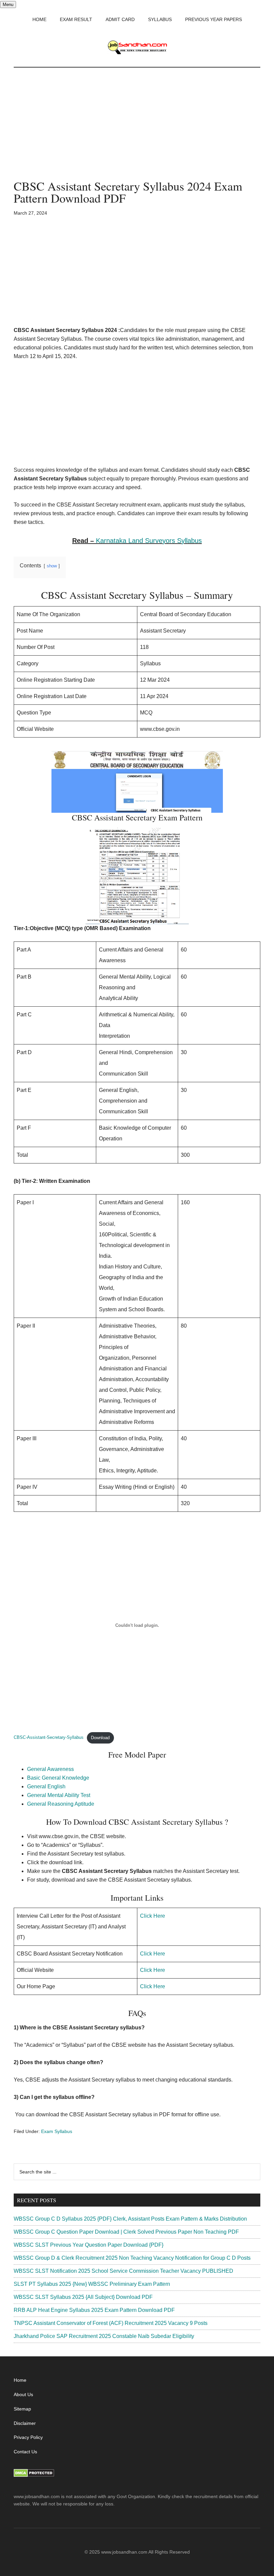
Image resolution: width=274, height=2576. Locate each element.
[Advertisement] (137, 130)
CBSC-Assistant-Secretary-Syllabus (49, 1738)
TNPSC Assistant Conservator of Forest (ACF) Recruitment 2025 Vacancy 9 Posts (111, 2323)
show (52, 566)
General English (46, 1786)
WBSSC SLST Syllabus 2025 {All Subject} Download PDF (83, 2297)
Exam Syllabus (57, 2131)
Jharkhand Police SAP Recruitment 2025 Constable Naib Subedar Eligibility (104, 2336)
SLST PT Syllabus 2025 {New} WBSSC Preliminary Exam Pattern (92, 2284)
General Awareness (50, 1769)
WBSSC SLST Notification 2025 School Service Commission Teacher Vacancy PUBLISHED (123, 2271)
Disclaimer (25, 2423)
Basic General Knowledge (58, 1778)
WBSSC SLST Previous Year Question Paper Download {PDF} (89, 2245)
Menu (8, 5)
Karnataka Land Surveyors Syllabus (149, 541)
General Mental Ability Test (59, 1795)
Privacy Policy (28, 2437)
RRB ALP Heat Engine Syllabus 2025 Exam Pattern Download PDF (94, 2310)
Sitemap (22, 2409)
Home (20, 2380)
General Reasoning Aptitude (61, 1804)
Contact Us (25, 2452)
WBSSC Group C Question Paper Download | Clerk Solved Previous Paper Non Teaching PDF (126, 2232)
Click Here (153, 1916)
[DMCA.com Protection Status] (34, 2475)
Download (100, 1738)
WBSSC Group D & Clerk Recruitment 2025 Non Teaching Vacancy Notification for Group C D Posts (132, 2258)
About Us (23, 2394)
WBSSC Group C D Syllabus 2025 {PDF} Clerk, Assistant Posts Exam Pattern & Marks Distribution (130, 2219)
